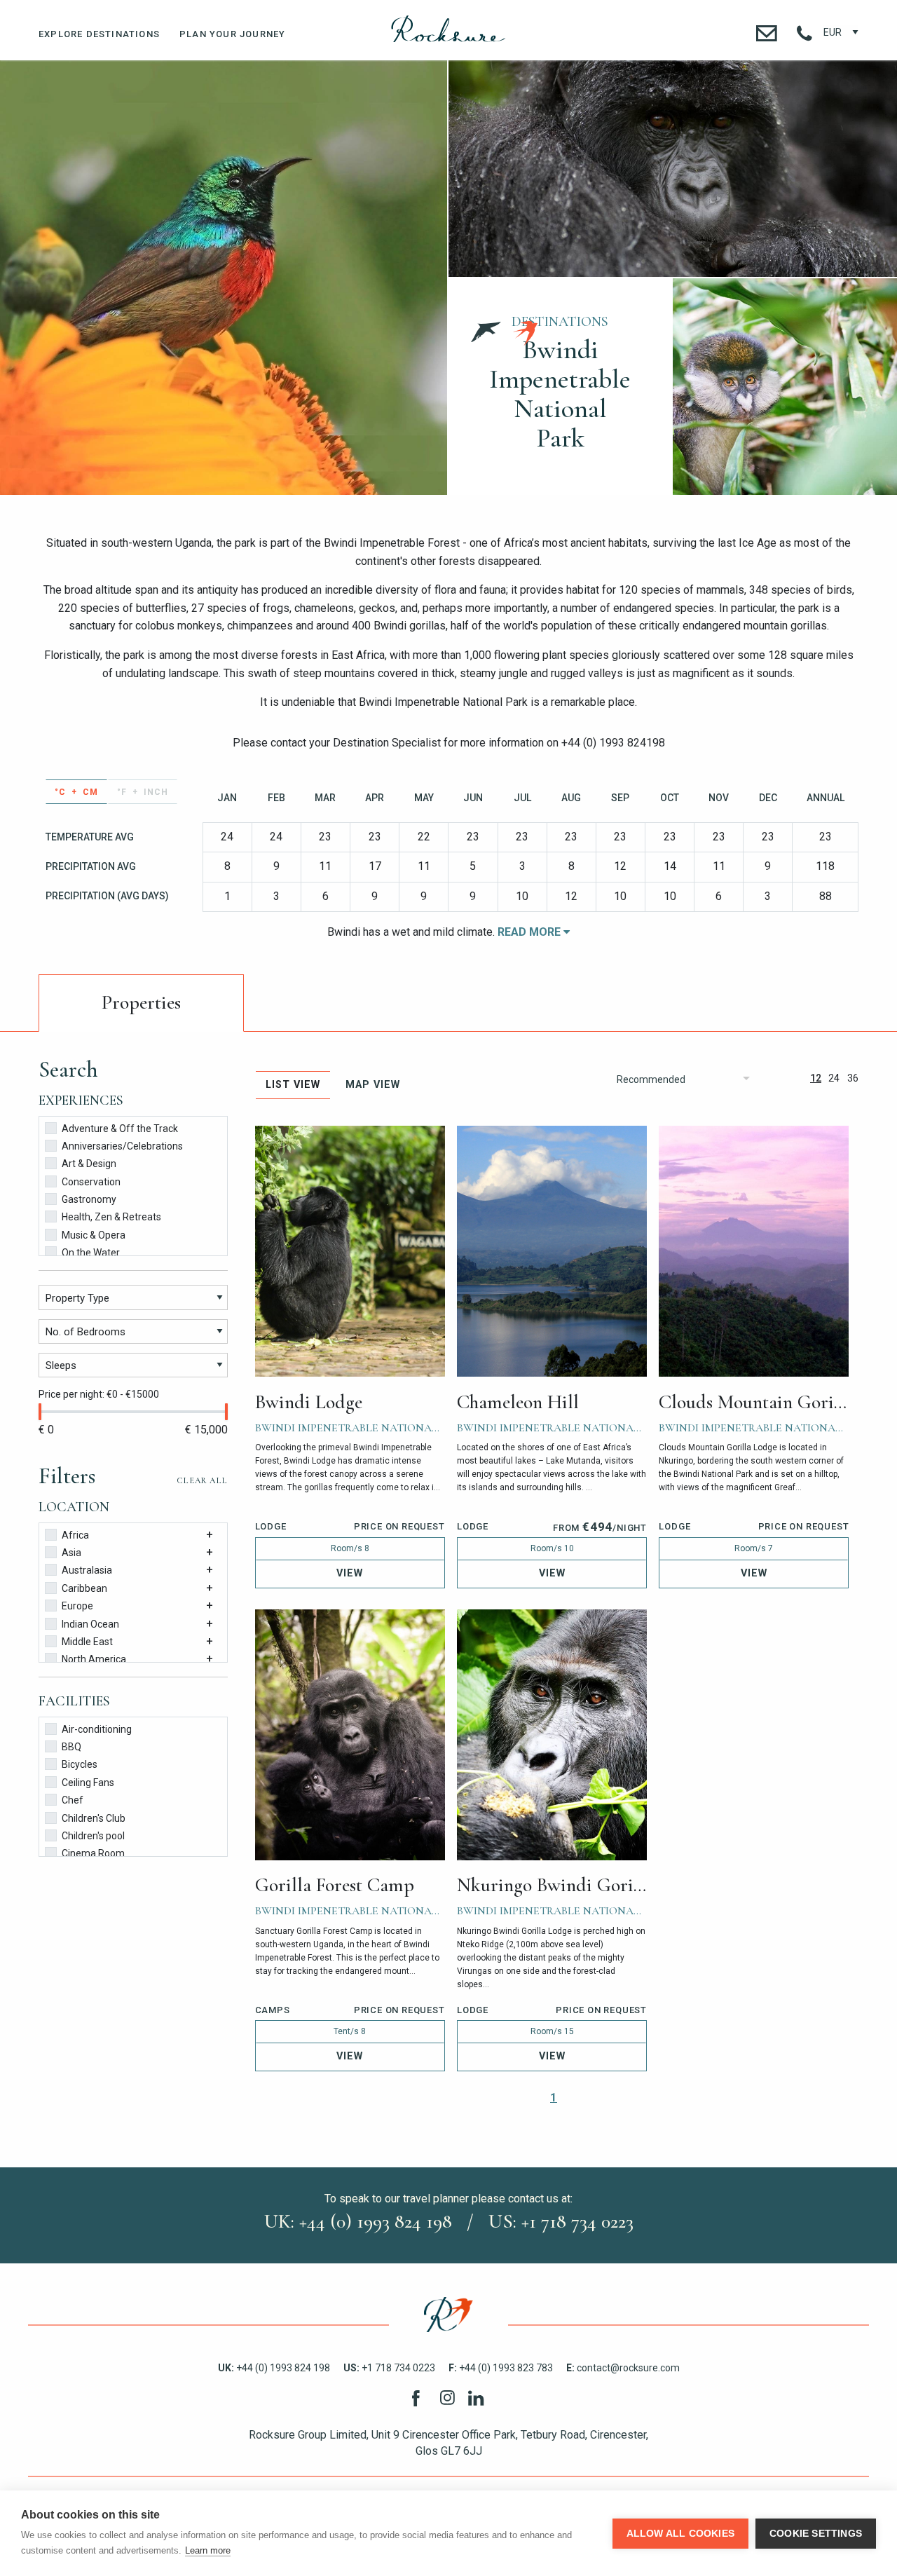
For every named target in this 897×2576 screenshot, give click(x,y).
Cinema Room (93, 1853)
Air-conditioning (97, 1729)
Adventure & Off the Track (120, 1129)
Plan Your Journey (232, 34)
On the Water (91, 1253)
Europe (77, 1606)
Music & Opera (94, 1235)
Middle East (87, 1642)
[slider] (40, 1412)
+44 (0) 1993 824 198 (274, 2368)
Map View (373, 1085)
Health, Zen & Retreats (111, 1217)
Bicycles (80, 1764)
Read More (530, 932)
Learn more (208, 2550)
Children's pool (93, 1836)
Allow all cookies (680, 2534)
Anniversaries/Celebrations (122, 1146)
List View (293, 1085)
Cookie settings (816, 2534)
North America (94, 1659)
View (350, 1573)
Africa (75, 1535)
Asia (71, 1553)
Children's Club (94, 1818)
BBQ (71, 1747)
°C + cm (76, 792)
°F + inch (143, 792)
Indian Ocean (90, 1624)
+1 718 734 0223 (389, 2368)
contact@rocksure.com (623, 2368)
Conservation (91, 1182)
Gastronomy (89, 1199)
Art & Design (89, 1164)
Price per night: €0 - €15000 (99, 1394)
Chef (73, 1800)
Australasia (87, 1570)
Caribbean (84, 1588)
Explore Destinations (99, 34)
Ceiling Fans (88, 1783)
